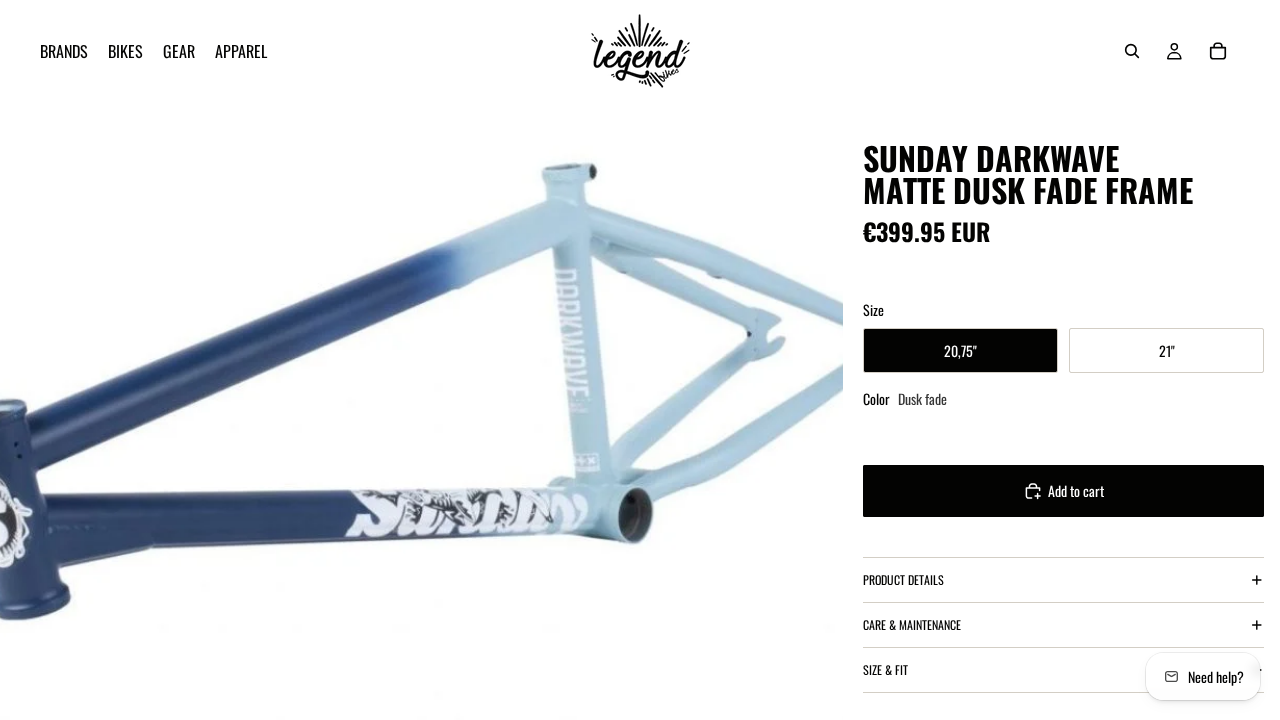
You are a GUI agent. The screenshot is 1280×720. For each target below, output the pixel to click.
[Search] (1132, 51)
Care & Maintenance (912, 624)
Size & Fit (885, 669)
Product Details (903, 579)
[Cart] (1218, 51)
